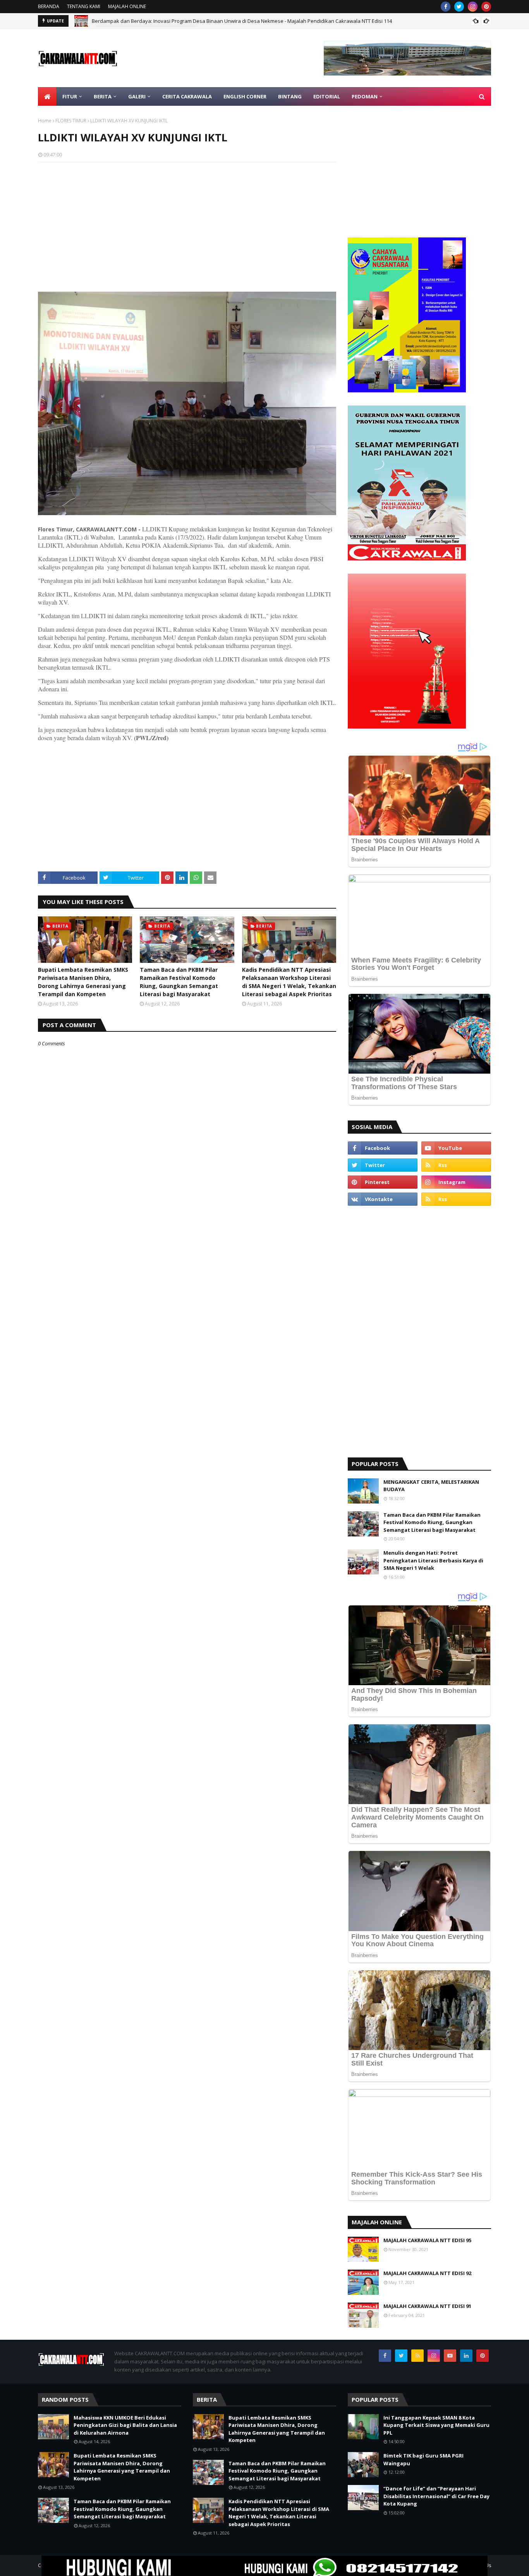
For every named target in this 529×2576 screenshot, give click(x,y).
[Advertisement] (187, 224)
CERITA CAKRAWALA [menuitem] (187, 96)
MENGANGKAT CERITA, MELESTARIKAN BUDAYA (431, 1486)
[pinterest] (486, 7)
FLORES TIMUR (71, 121)
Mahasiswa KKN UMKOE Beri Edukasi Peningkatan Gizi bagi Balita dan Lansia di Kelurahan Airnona (125, 2425)
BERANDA (49, 6)
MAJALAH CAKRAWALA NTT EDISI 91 (427, 2306)
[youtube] (456, 1148)
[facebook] (446, 7)
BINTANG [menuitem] (290, 96)
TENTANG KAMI (84, 6)
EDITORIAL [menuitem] (327, 96)
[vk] (383, 1199)
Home (45, 121)
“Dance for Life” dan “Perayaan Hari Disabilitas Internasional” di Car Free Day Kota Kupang (436, 2496)
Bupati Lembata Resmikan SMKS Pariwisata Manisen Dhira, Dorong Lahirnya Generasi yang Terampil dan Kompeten (83, 982)
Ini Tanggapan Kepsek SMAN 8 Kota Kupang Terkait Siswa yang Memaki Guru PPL (436, 2425)
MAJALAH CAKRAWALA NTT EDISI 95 (427, 2240)
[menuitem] (47, 96)
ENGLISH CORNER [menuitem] (245, 96)
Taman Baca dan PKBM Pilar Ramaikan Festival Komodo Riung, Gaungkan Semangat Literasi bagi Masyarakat (179, 982)
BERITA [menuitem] (103, 96)
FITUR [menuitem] (70, 96)
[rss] (456, 1165)
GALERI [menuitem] (137, 96)
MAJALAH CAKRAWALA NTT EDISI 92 (427, 2273)
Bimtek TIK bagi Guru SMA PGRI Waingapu (423, 2459)
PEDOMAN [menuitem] (365, 96)
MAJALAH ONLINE (127, 6)
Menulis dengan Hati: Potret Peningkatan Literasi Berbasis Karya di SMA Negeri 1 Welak (433, 1560)
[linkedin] (466, 2356)
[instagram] (473, 7)
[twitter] (459, 7)
